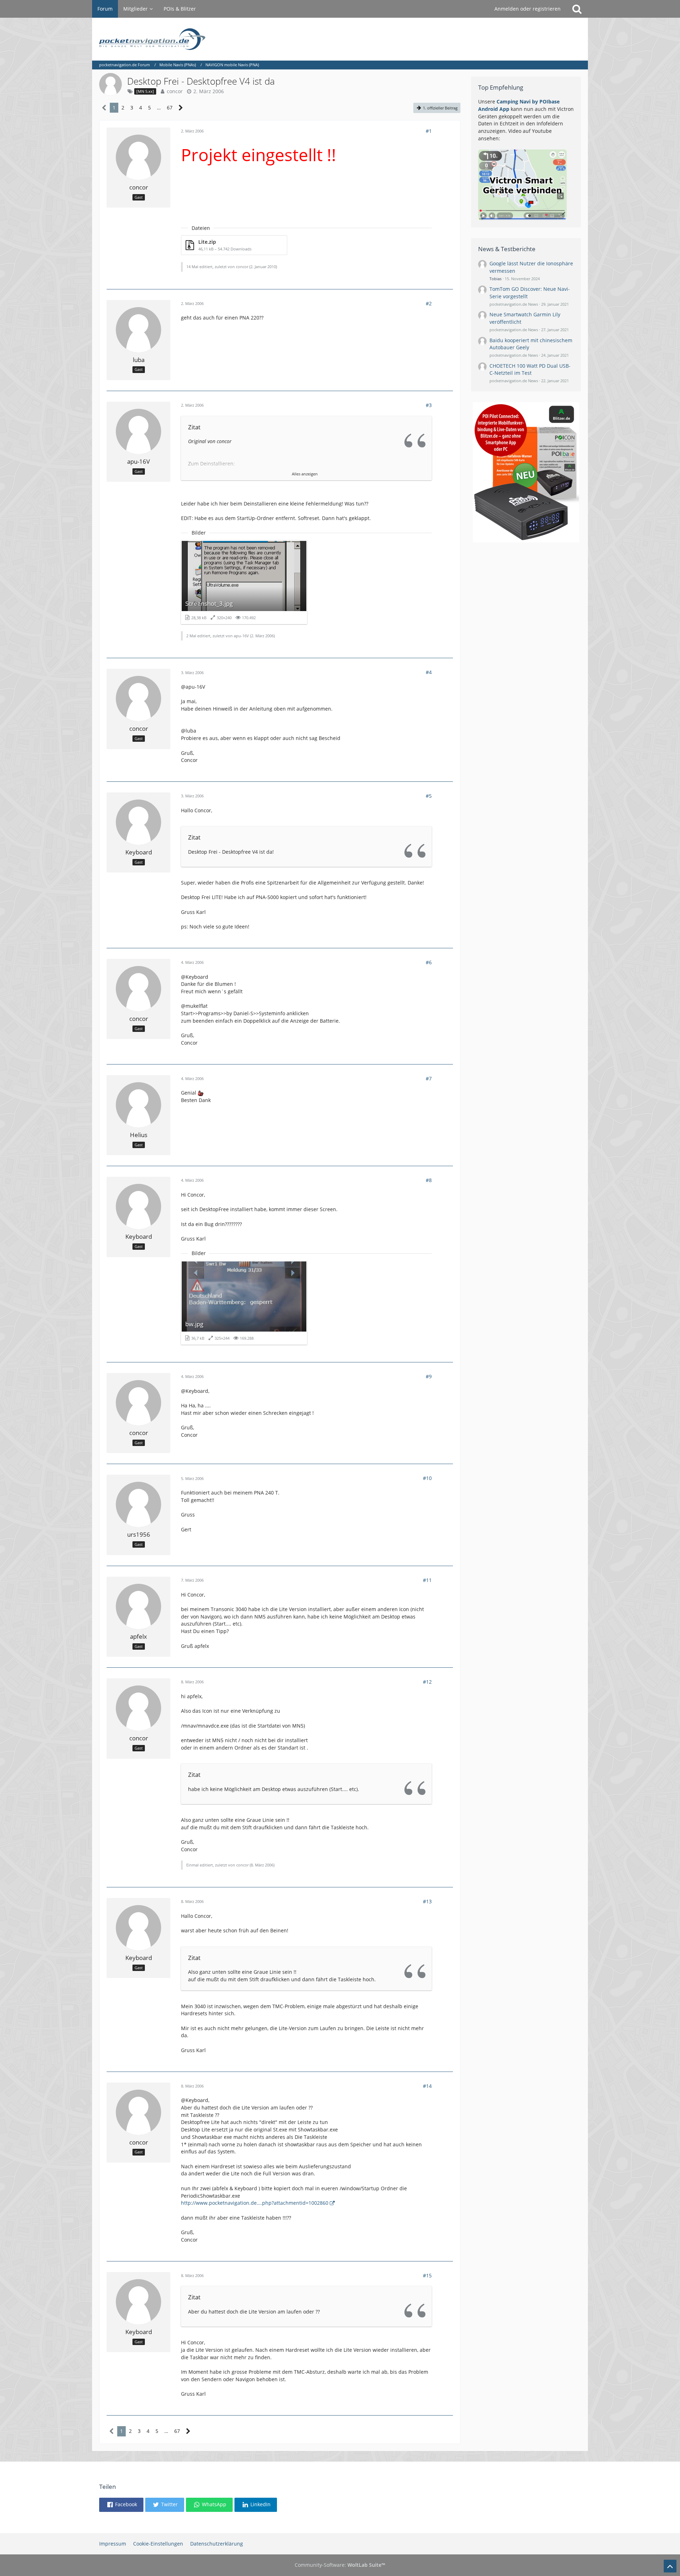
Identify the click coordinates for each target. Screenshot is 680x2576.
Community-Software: (340, 2565)
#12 (427, 1682)
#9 (429, 1376)
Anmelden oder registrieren (528, 9)
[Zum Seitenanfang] (670, 2566)
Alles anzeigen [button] (305, 474)
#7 (429, 1078)
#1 (429, 131)
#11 (427, 1580)
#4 (429, 672)
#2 (429, 303)
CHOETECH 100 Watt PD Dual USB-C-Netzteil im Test (530, 369)
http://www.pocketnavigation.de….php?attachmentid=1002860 (255, 2203)
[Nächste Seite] (181, 108)
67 (170, 108)
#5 (429, 796)
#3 (429, 405)
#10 (427, 1478)
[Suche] (577, 9)
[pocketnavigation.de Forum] (340, 39)
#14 (427, 2086)
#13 (427, 1901)
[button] (121, 2505)
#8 (429, 1180)
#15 (427, 2275)
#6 (429, 962)
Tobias (495, 279)
